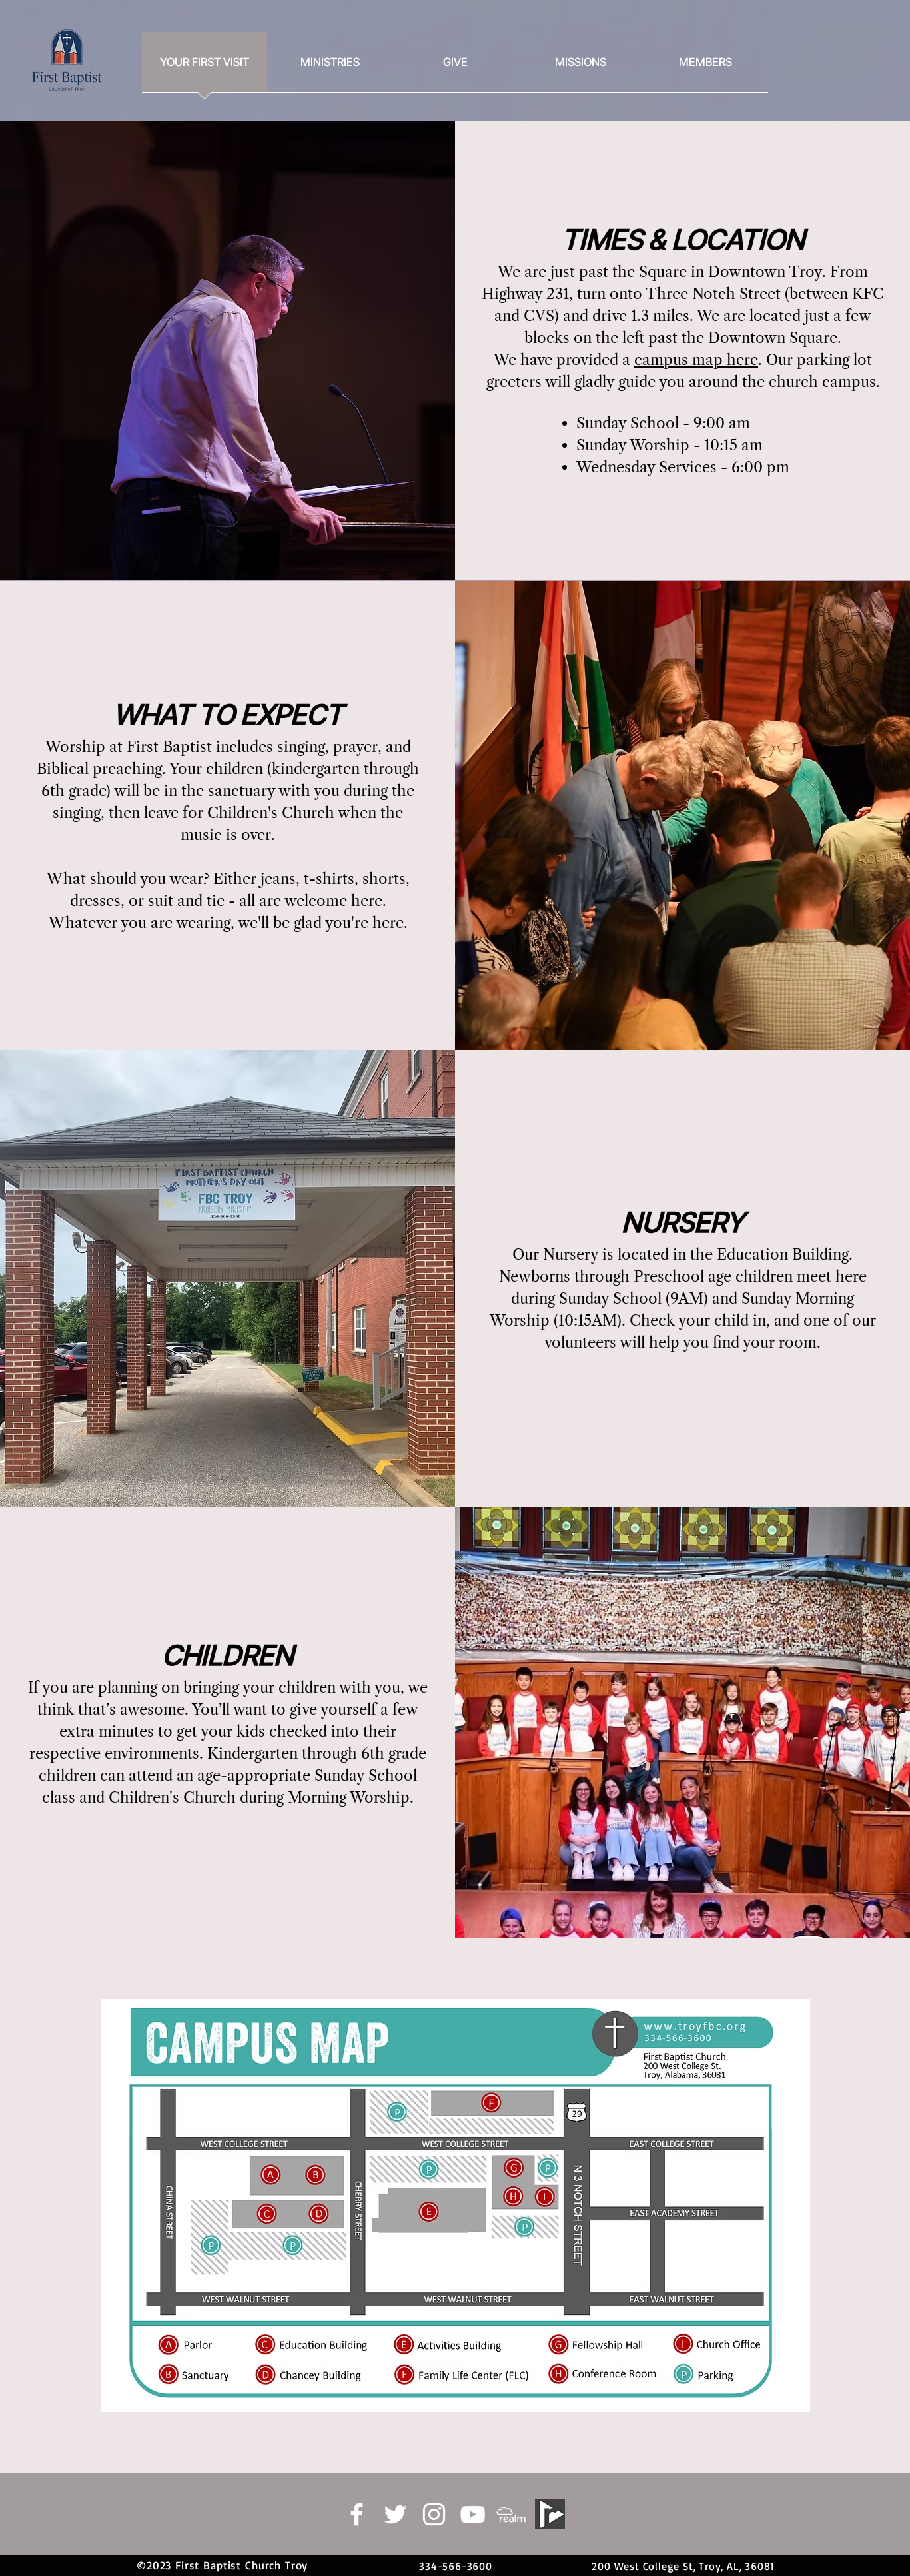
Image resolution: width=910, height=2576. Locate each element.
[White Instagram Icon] (434, 2514)
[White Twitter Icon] (395, 2514)
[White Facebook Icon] (357, 2514)
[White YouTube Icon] (473, 2514)
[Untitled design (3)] (511, 2514)
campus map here (696, 360)
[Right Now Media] (550, 2514)
